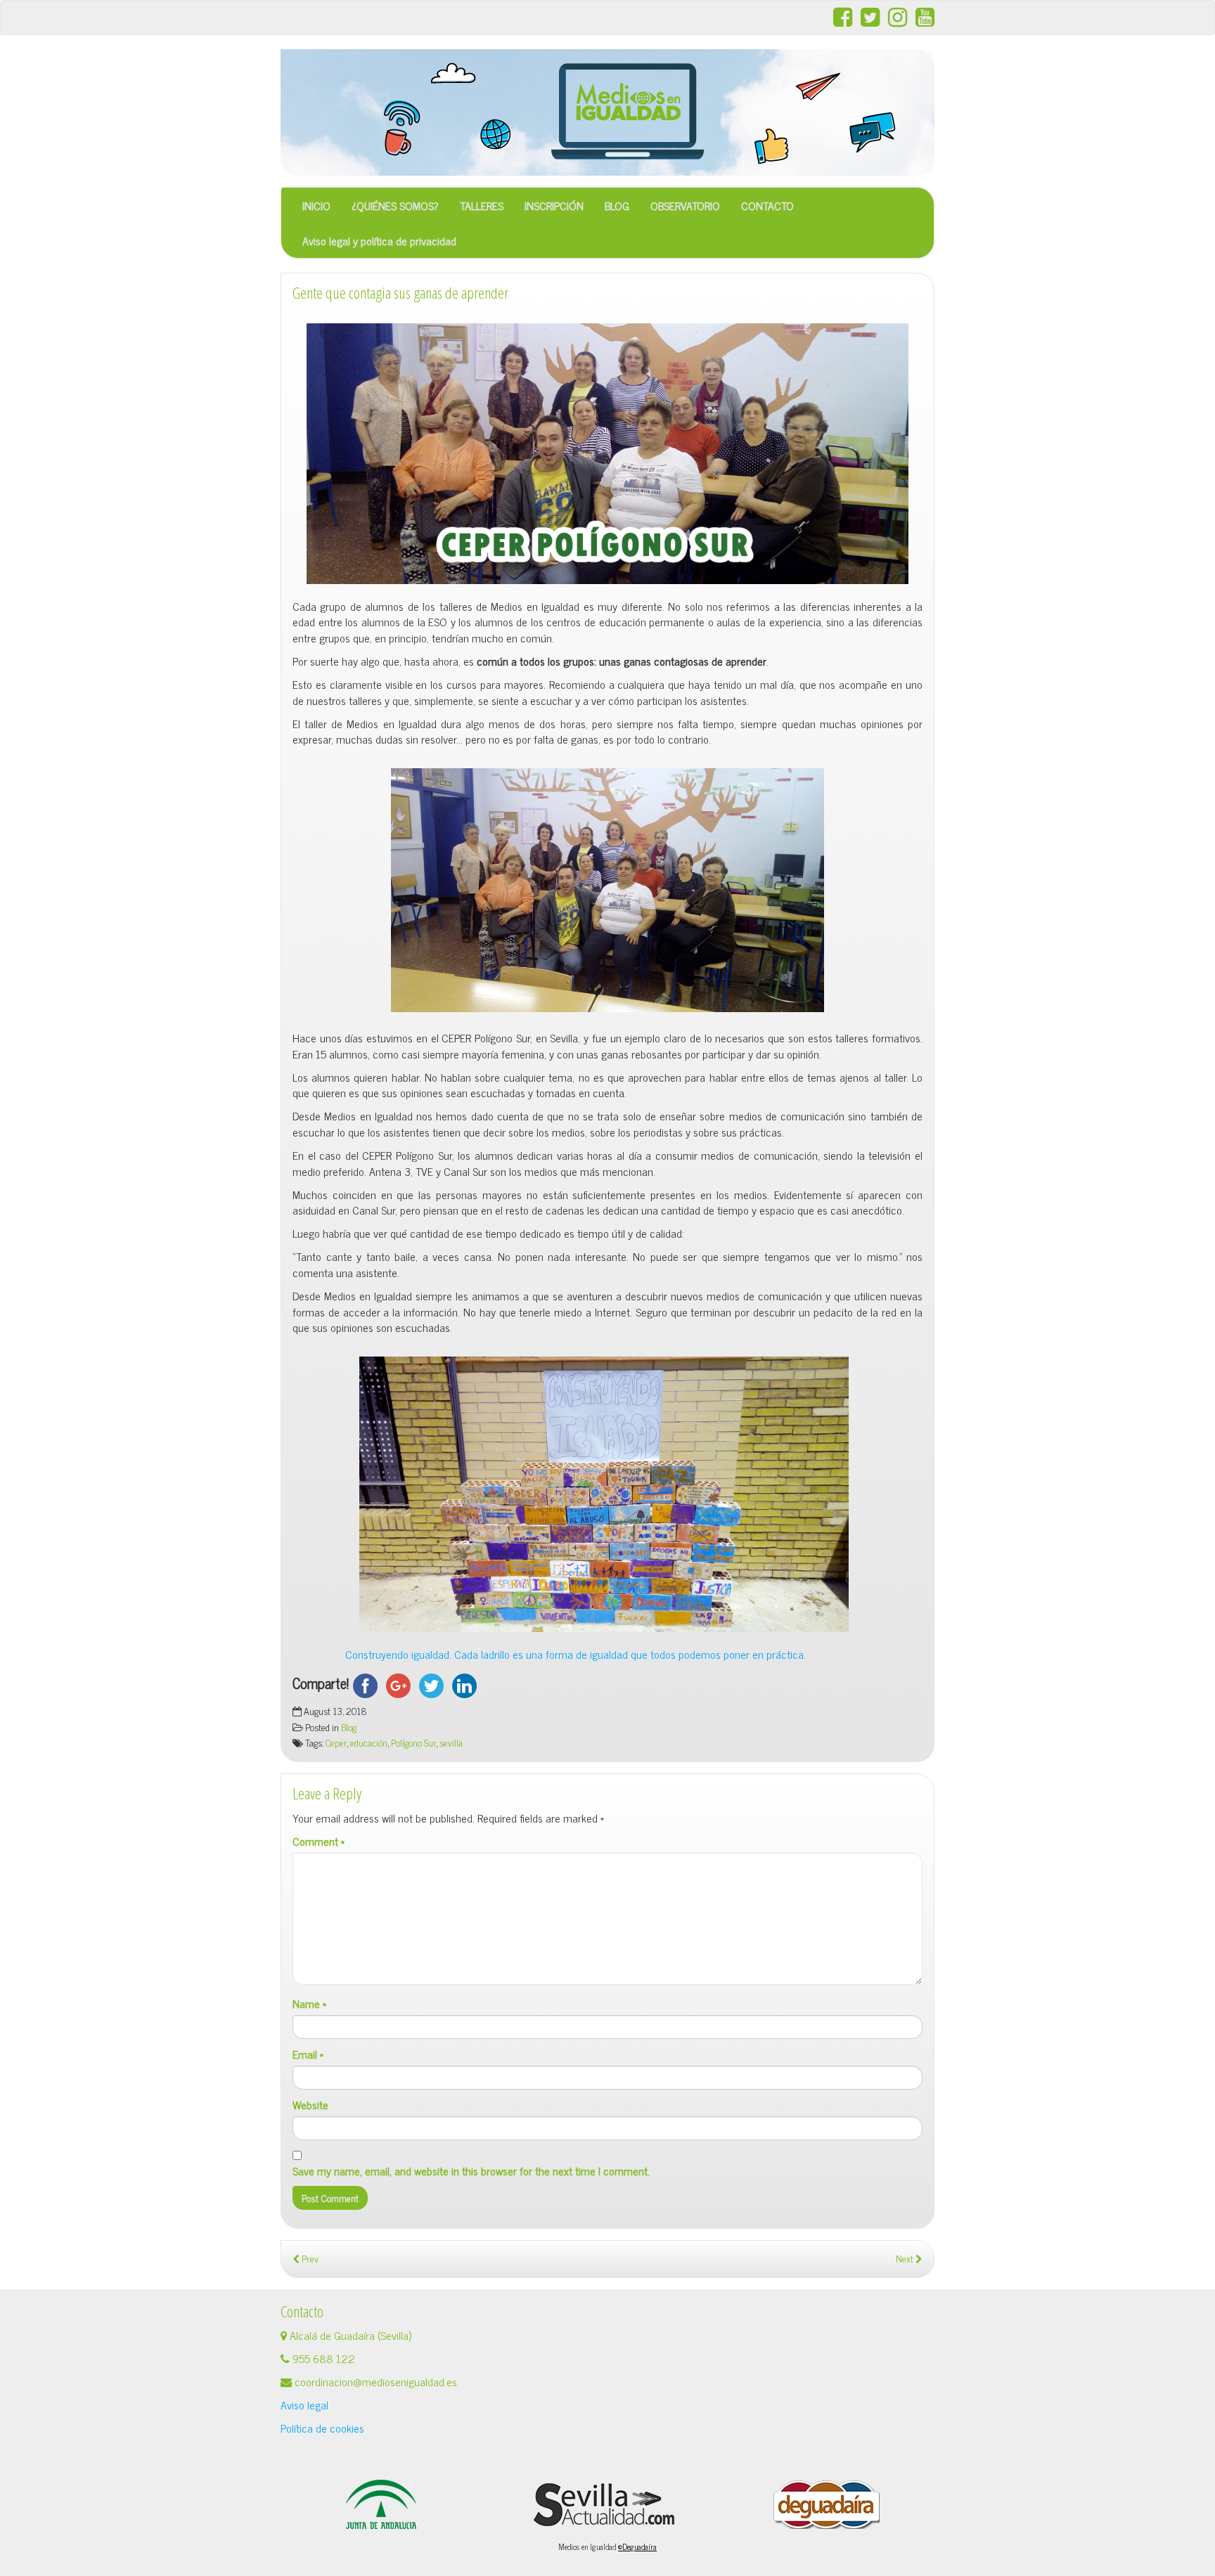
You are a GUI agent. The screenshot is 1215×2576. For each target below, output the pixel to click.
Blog (349, 1727)
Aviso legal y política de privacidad (379, 240)
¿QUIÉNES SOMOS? (395, 205)
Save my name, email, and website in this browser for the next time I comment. (471, 2171)
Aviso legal (304, 2405)
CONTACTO (767, 205)
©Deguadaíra (637, 2546)
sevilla (451, 1742)
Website (310, 2105)
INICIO (316, 205)
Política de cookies (322, 2428)
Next (906, 2258)
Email (308, 2054)
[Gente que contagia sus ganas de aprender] (607, 454)
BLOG (617, 205)
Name (309, 2004)
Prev (309, 2258)
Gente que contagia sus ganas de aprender (400, 293)
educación (369, 1742)
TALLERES (482, 205)
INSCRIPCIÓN (554, 205)
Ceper (336, 1742)
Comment (319, 1841)
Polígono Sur (413, 1742)
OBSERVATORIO (685, 205)
